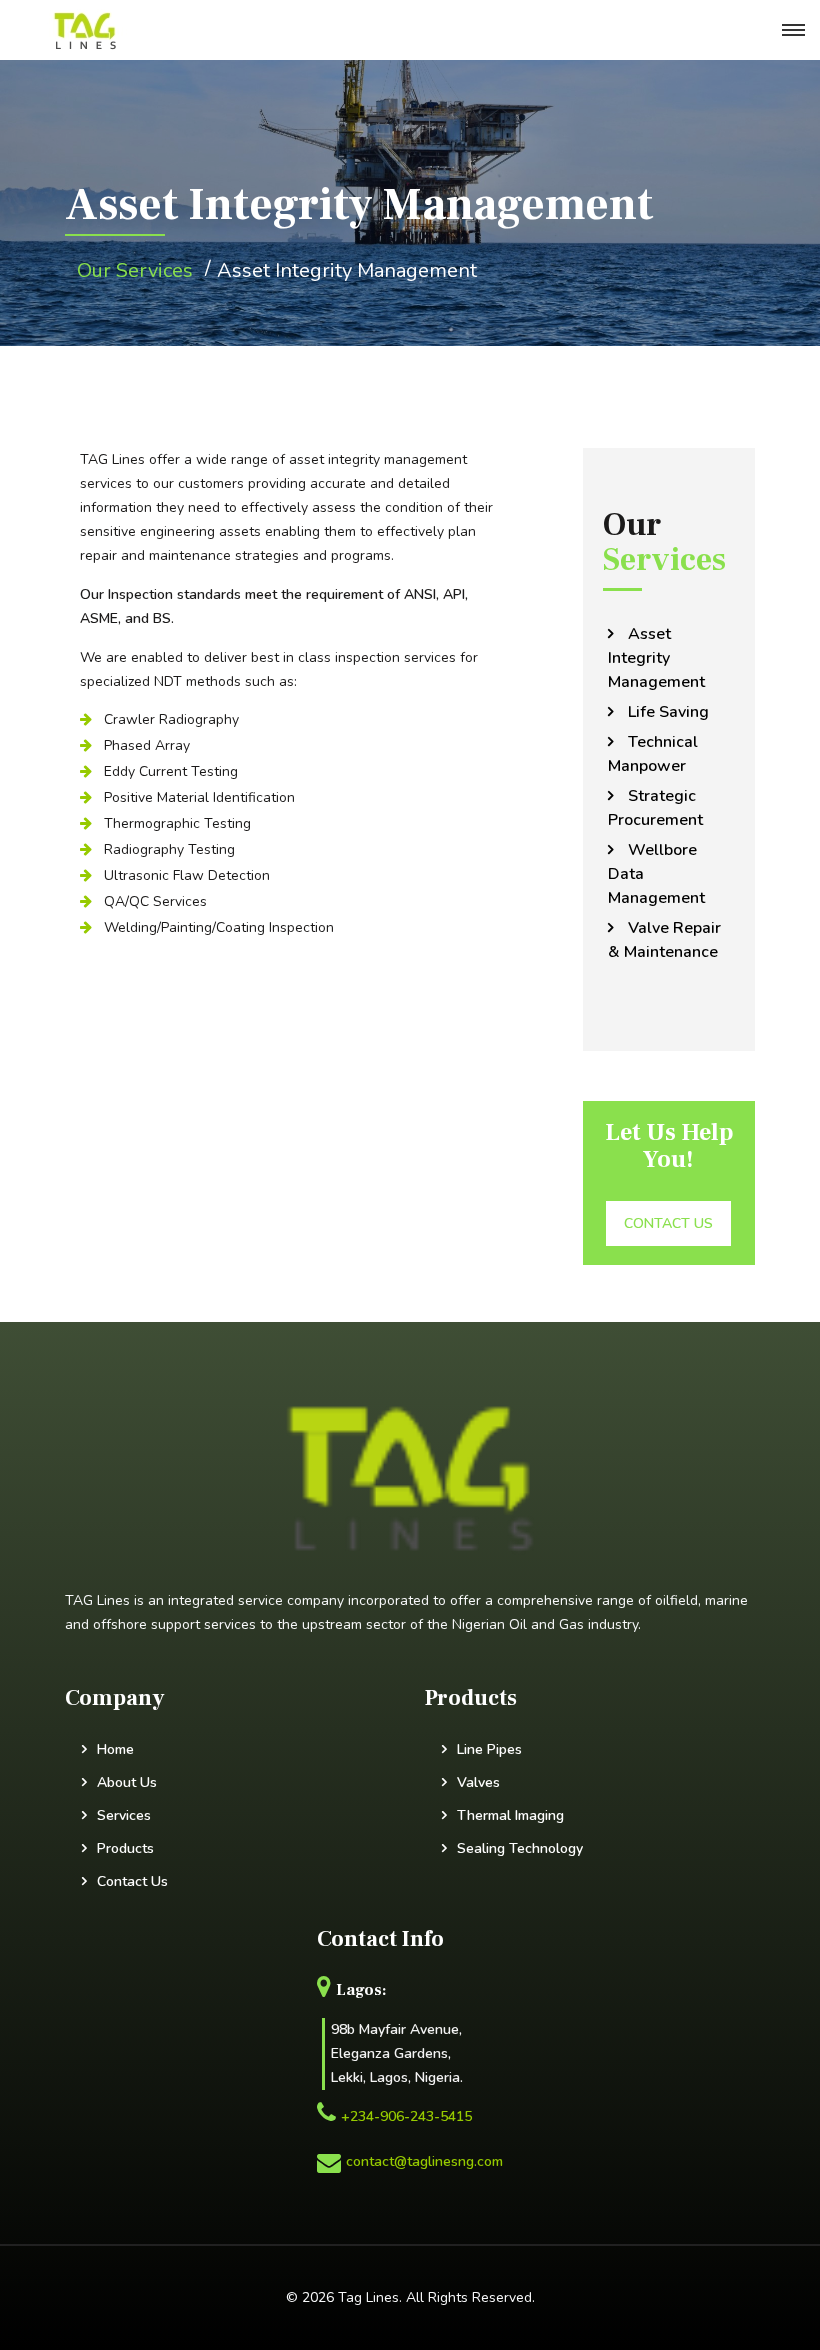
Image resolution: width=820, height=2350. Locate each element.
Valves (478, 1782)
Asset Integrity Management (347, 270)
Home (115, 1749)
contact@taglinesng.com (424, 2161)
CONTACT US (668, 1223)
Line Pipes (489, 1749)
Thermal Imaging (510, 1815)
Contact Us (132, 1881)
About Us (127, 1782)
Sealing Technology (520, 1848)
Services (124, 1815)
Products (125, 1848)
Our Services (135, 270)
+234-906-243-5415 (406, 2116)
